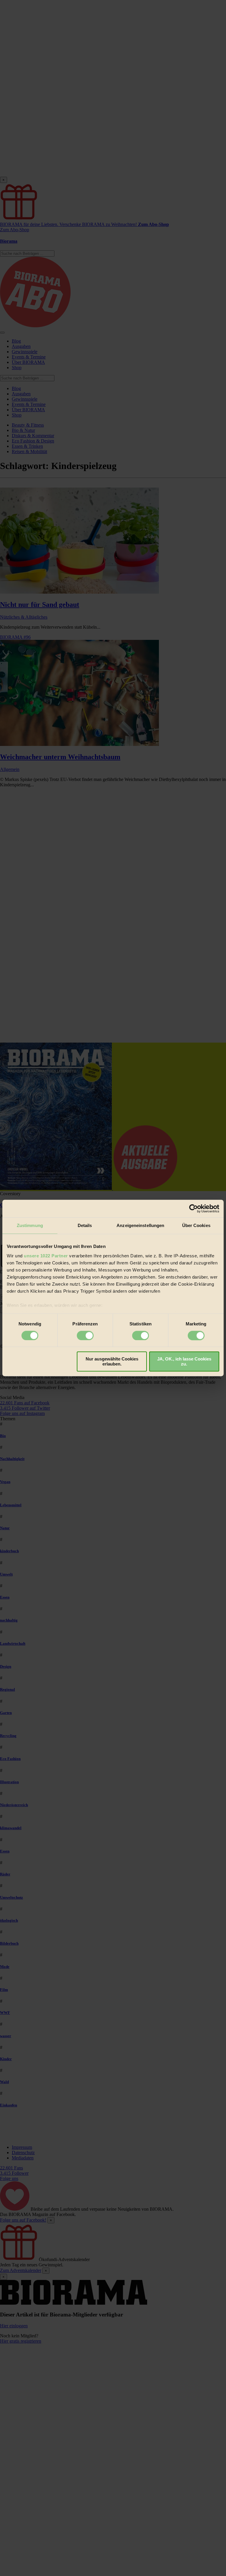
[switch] (85, 1335)
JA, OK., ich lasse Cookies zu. (184, 1362)
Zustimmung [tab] (30, 1225)
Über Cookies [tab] (196, 1225)
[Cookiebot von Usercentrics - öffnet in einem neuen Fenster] (193, 1208)
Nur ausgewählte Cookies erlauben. (112, 1362)
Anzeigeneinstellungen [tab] (140, 1225)
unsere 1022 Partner (46, 1256)
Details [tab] (85, 1225)
